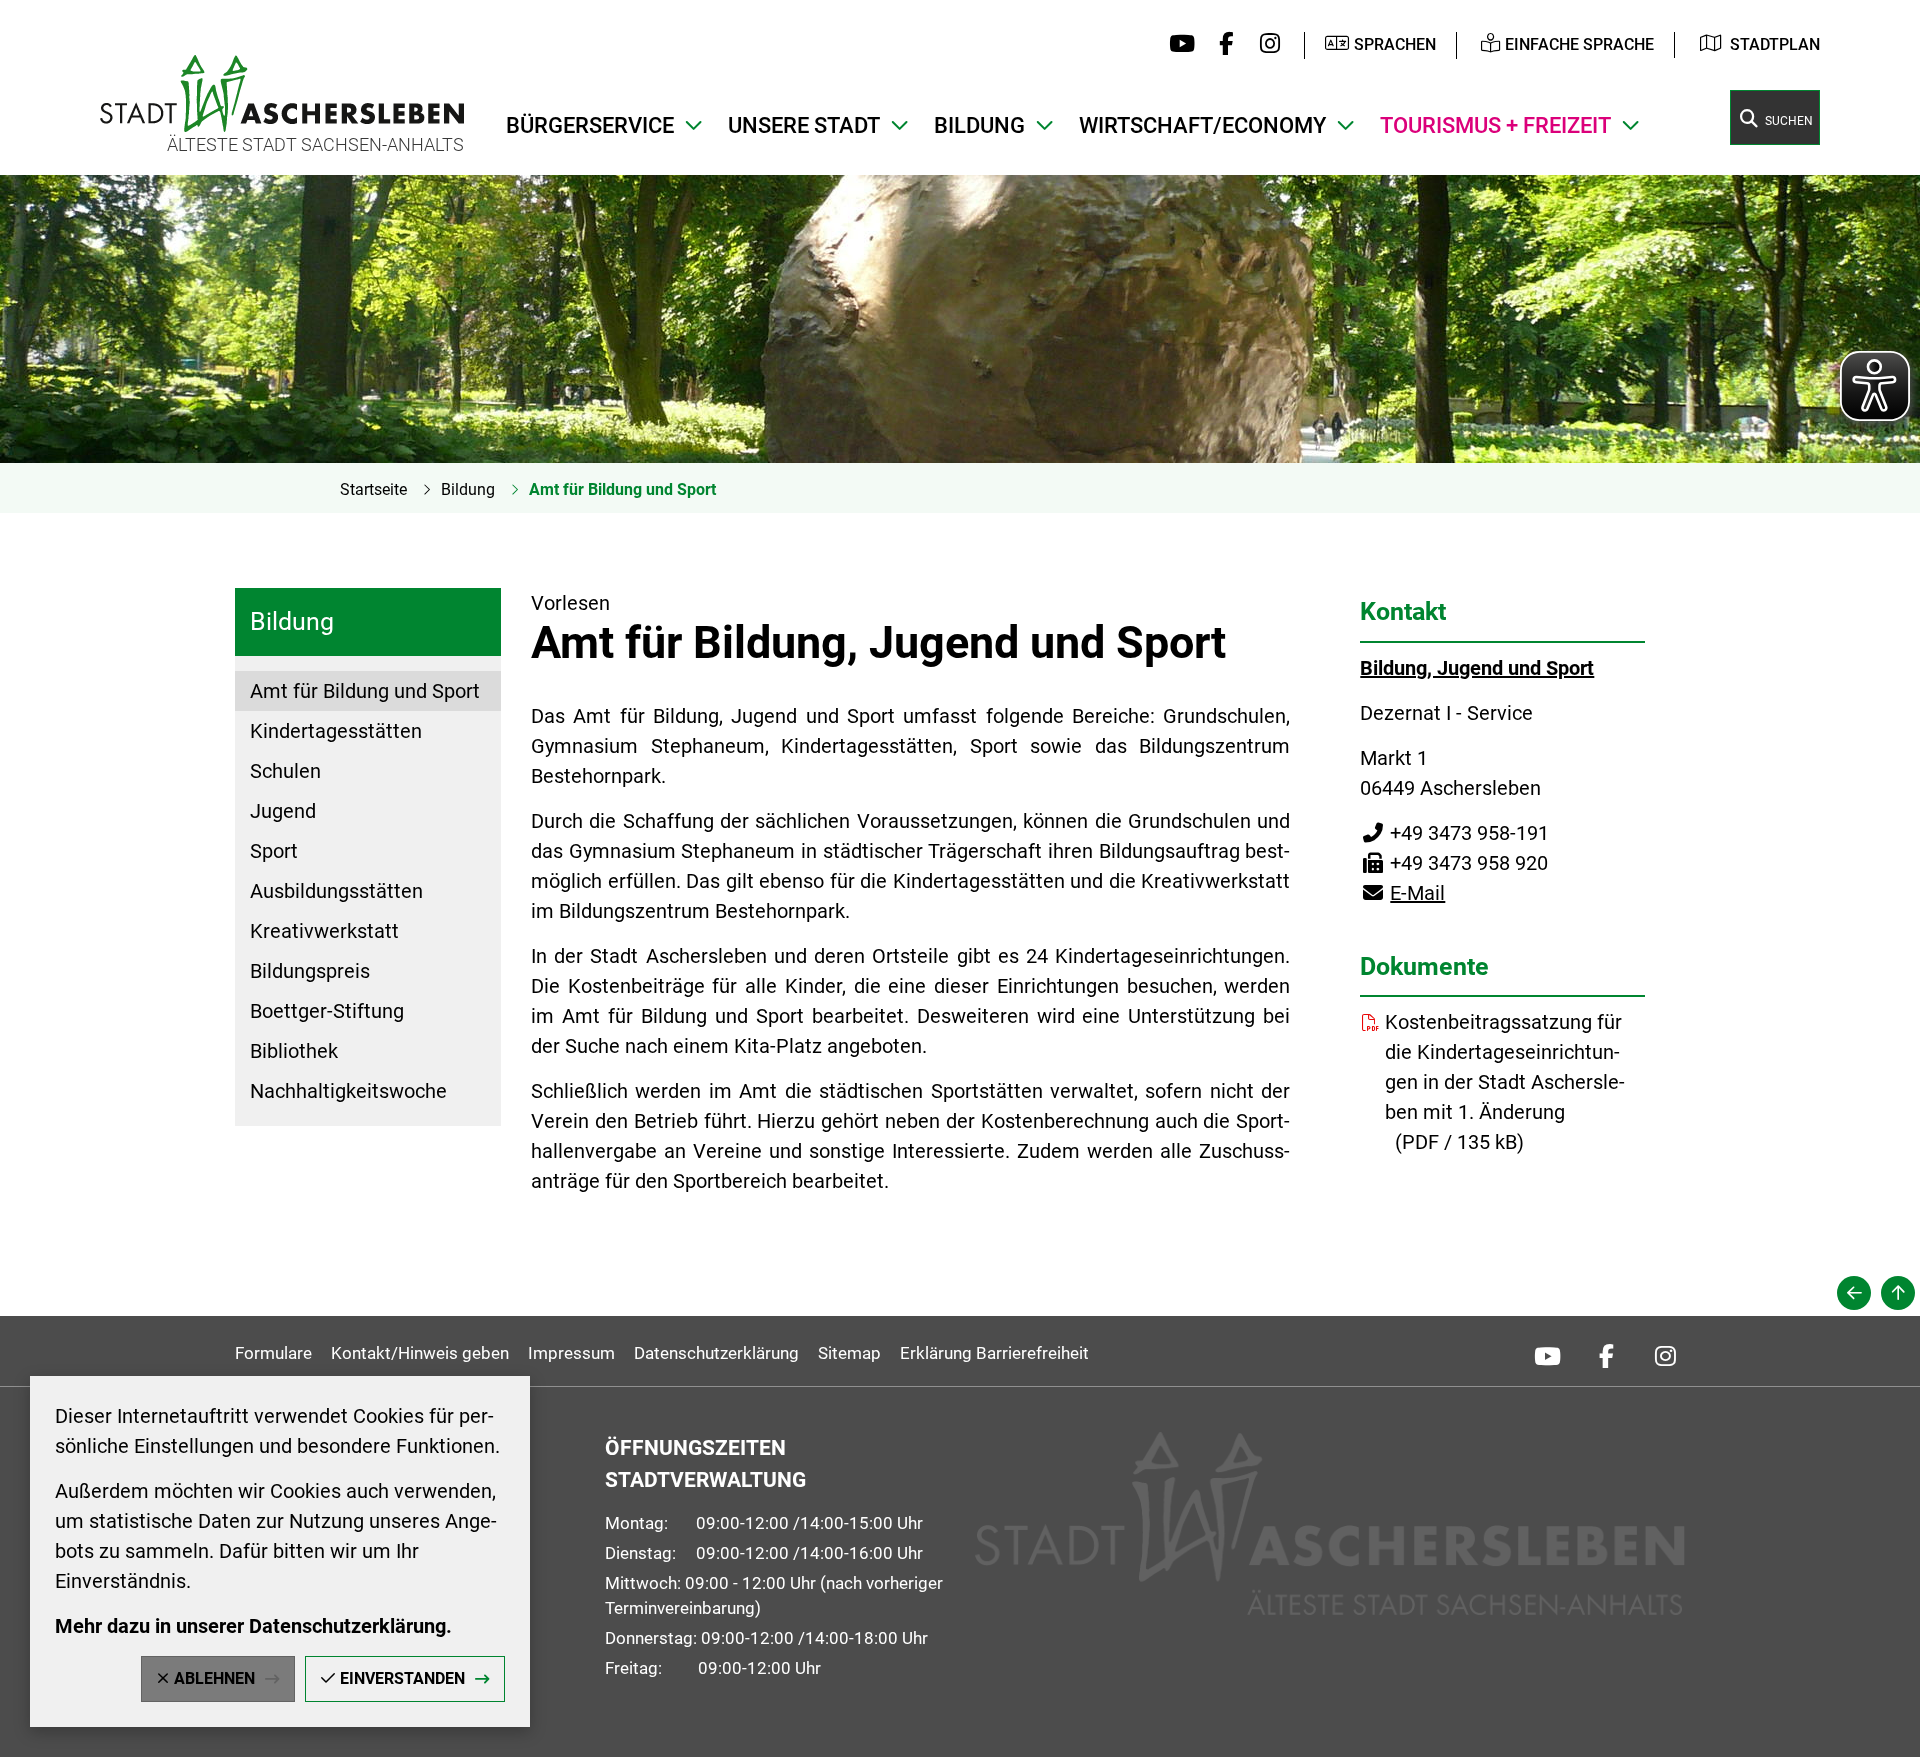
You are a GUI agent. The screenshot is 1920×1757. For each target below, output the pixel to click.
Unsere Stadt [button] (804, 125)
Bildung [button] (979, 125)
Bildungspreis (310, 971)
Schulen (285, 771)
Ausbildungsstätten (336, 891)
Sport (274, 851)
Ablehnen (214, 1678)
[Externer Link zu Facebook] (1221, 45)
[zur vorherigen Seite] (1854, 1293)
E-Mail (1402, 893)
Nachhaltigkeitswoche (348, 1091)
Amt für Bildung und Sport (622, 489)
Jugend (283, 811)
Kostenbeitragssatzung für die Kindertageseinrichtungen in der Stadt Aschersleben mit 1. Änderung (1505, 1067)
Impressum (571, 1353)
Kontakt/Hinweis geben (420, 1353)
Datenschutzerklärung (716, 1353)
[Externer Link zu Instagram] (1264, 45)
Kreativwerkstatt (324, 931)
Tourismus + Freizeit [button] (1495, 125)
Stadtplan (1775, 44)
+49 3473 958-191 (1454, 833)
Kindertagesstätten (336, 731)
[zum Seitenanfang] (1898, 1293)
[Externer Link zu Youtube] (1177, 45)
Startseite (373, 489)
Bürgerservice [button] (590, 125)
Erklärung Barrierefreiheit (994, 1353)
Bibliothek (294, 1051)
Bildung (468, 489)
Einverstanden (402, 1678)
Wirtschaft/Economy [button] (1202, 125)
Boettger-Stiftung (327, 1011)
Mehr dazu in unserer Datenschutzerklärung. (253, 1626)
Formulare (273, 1353)
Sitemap (849, 1353)
